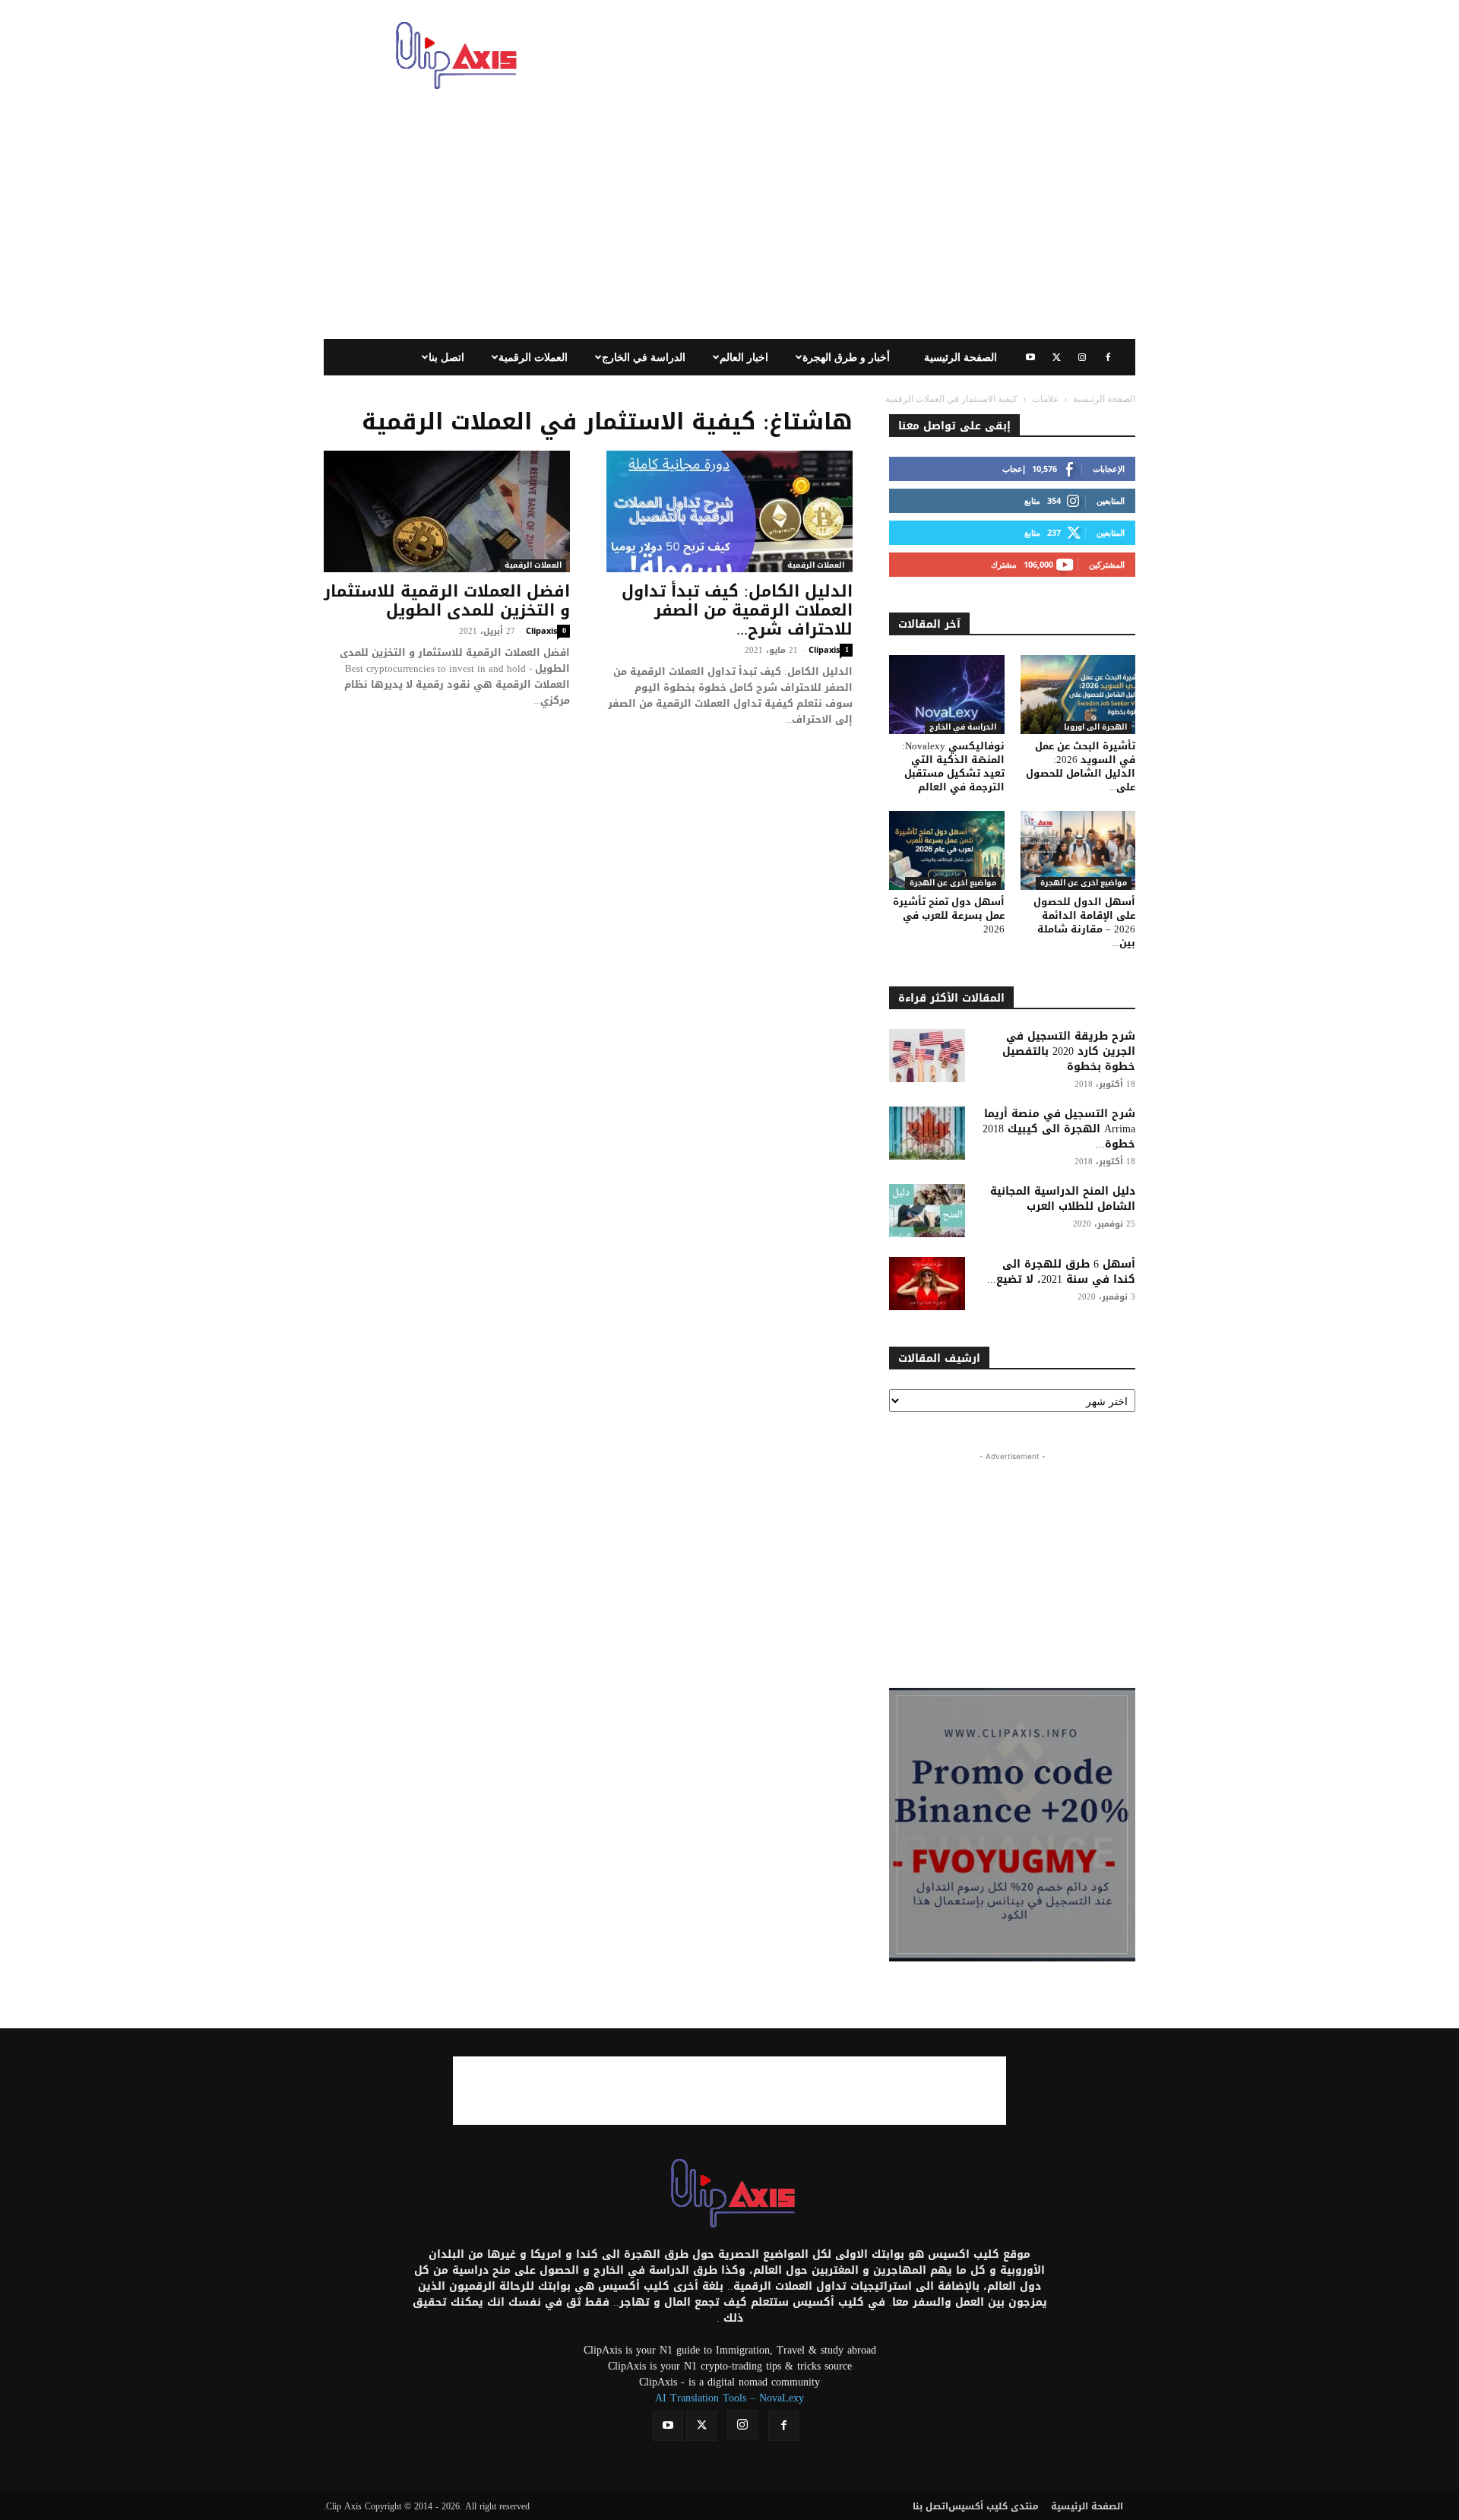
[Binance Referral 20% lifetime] (1012, 1825)
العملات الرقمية (533, 357)
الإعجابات (1109, 469)
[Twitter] (1056, 357)
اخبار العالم (744, 357)
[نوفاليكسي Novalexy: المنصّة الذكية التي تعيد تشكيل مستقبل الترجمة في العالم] (947, 695)
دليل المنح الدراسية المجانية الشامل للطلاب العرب (1063, 1199)
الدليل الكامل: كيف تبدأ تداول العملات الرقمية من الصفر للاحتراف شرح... (737, 610)
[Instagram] (1082, 357)
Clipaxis (541, 630)
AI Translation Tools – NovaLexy (729, 2398)
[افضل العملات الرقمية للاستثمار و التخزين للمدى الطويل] (447, 511)
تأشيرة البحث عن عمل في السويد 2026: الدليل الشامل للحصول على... (1081, 766)
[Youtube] (1030, 357)
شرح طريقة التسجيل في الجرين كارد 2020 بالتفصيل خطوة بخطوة (1069, 1051)
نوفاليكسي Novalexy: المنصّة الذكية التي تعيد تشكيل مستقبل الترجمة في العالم (953, 766)
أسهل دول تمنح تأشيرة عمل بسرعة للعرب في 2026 (949, 915)
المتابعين (1111, 500)
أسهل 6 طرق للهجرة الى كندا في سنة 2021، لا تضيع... (1061, 1272)
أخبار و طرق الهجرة (846, 357)
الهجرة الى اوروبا (1095, 728)
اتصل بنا (446, 357)
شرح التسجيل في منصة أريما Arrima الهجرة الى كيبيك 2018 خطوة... (1059, 1129)
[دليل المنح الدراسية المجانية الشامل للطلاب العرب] (927, 1211)
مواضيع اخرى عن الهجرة (953, 883)
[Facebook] (1108, 357)
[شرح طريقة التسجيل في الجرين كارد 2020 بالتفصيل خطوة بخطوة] (927, 1056)
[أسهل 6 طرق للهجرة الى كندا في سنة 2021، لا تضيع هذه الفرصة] (927, 1284)
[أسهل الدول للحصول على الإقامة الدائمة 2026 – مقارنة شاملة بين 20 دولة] (1078, 850)
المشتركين (1107, 564)
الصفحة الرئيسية (961, 357)
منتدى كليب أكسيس (994, 2506)
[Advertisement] (859, 55)
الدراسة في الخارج (644, 357)
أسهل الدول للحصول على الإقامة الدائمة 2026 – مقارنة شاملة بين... (1084, 922)
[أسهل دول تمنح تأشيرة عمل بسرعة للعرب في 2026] (947, 850)
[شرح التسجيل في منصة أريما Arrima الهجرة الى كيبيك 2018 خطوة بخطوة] (927, 1133)
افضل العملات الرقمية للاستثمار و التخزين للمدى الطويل (447, 601)
